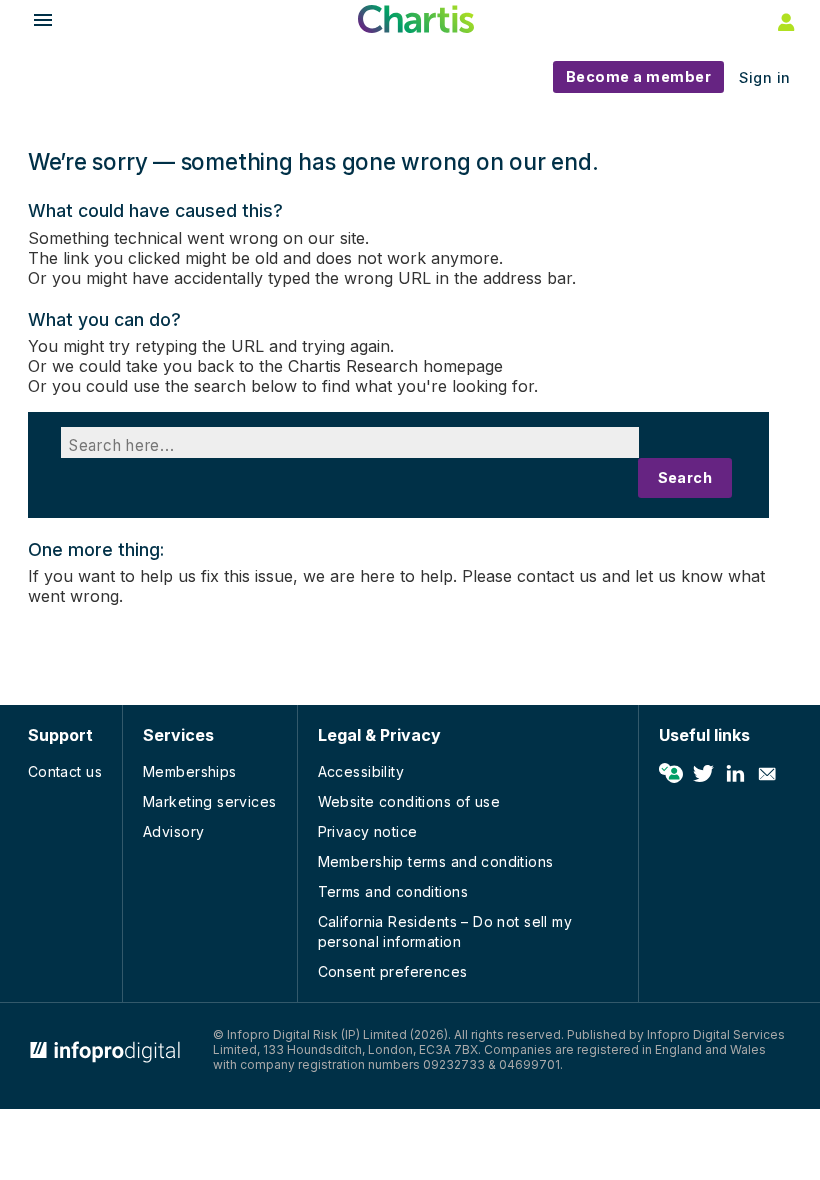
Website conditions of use (409, 801)
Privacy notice (368, 831)
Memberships (190, 771)
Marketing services (210, 801)
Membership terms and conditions (436, 861)
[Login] (784, 21)
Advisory (173, 831)
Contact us (65, 771)
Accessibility (361, 771)
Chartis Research (353, 366)
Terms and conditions (393, 891)
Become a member (639, 76)
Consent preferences (393, 971)
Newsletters (767, 774)
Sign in (765, 77)
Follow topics (671, 774)
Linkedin (735, 774)
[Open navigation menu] (34, 22)
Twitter (703, 774)
